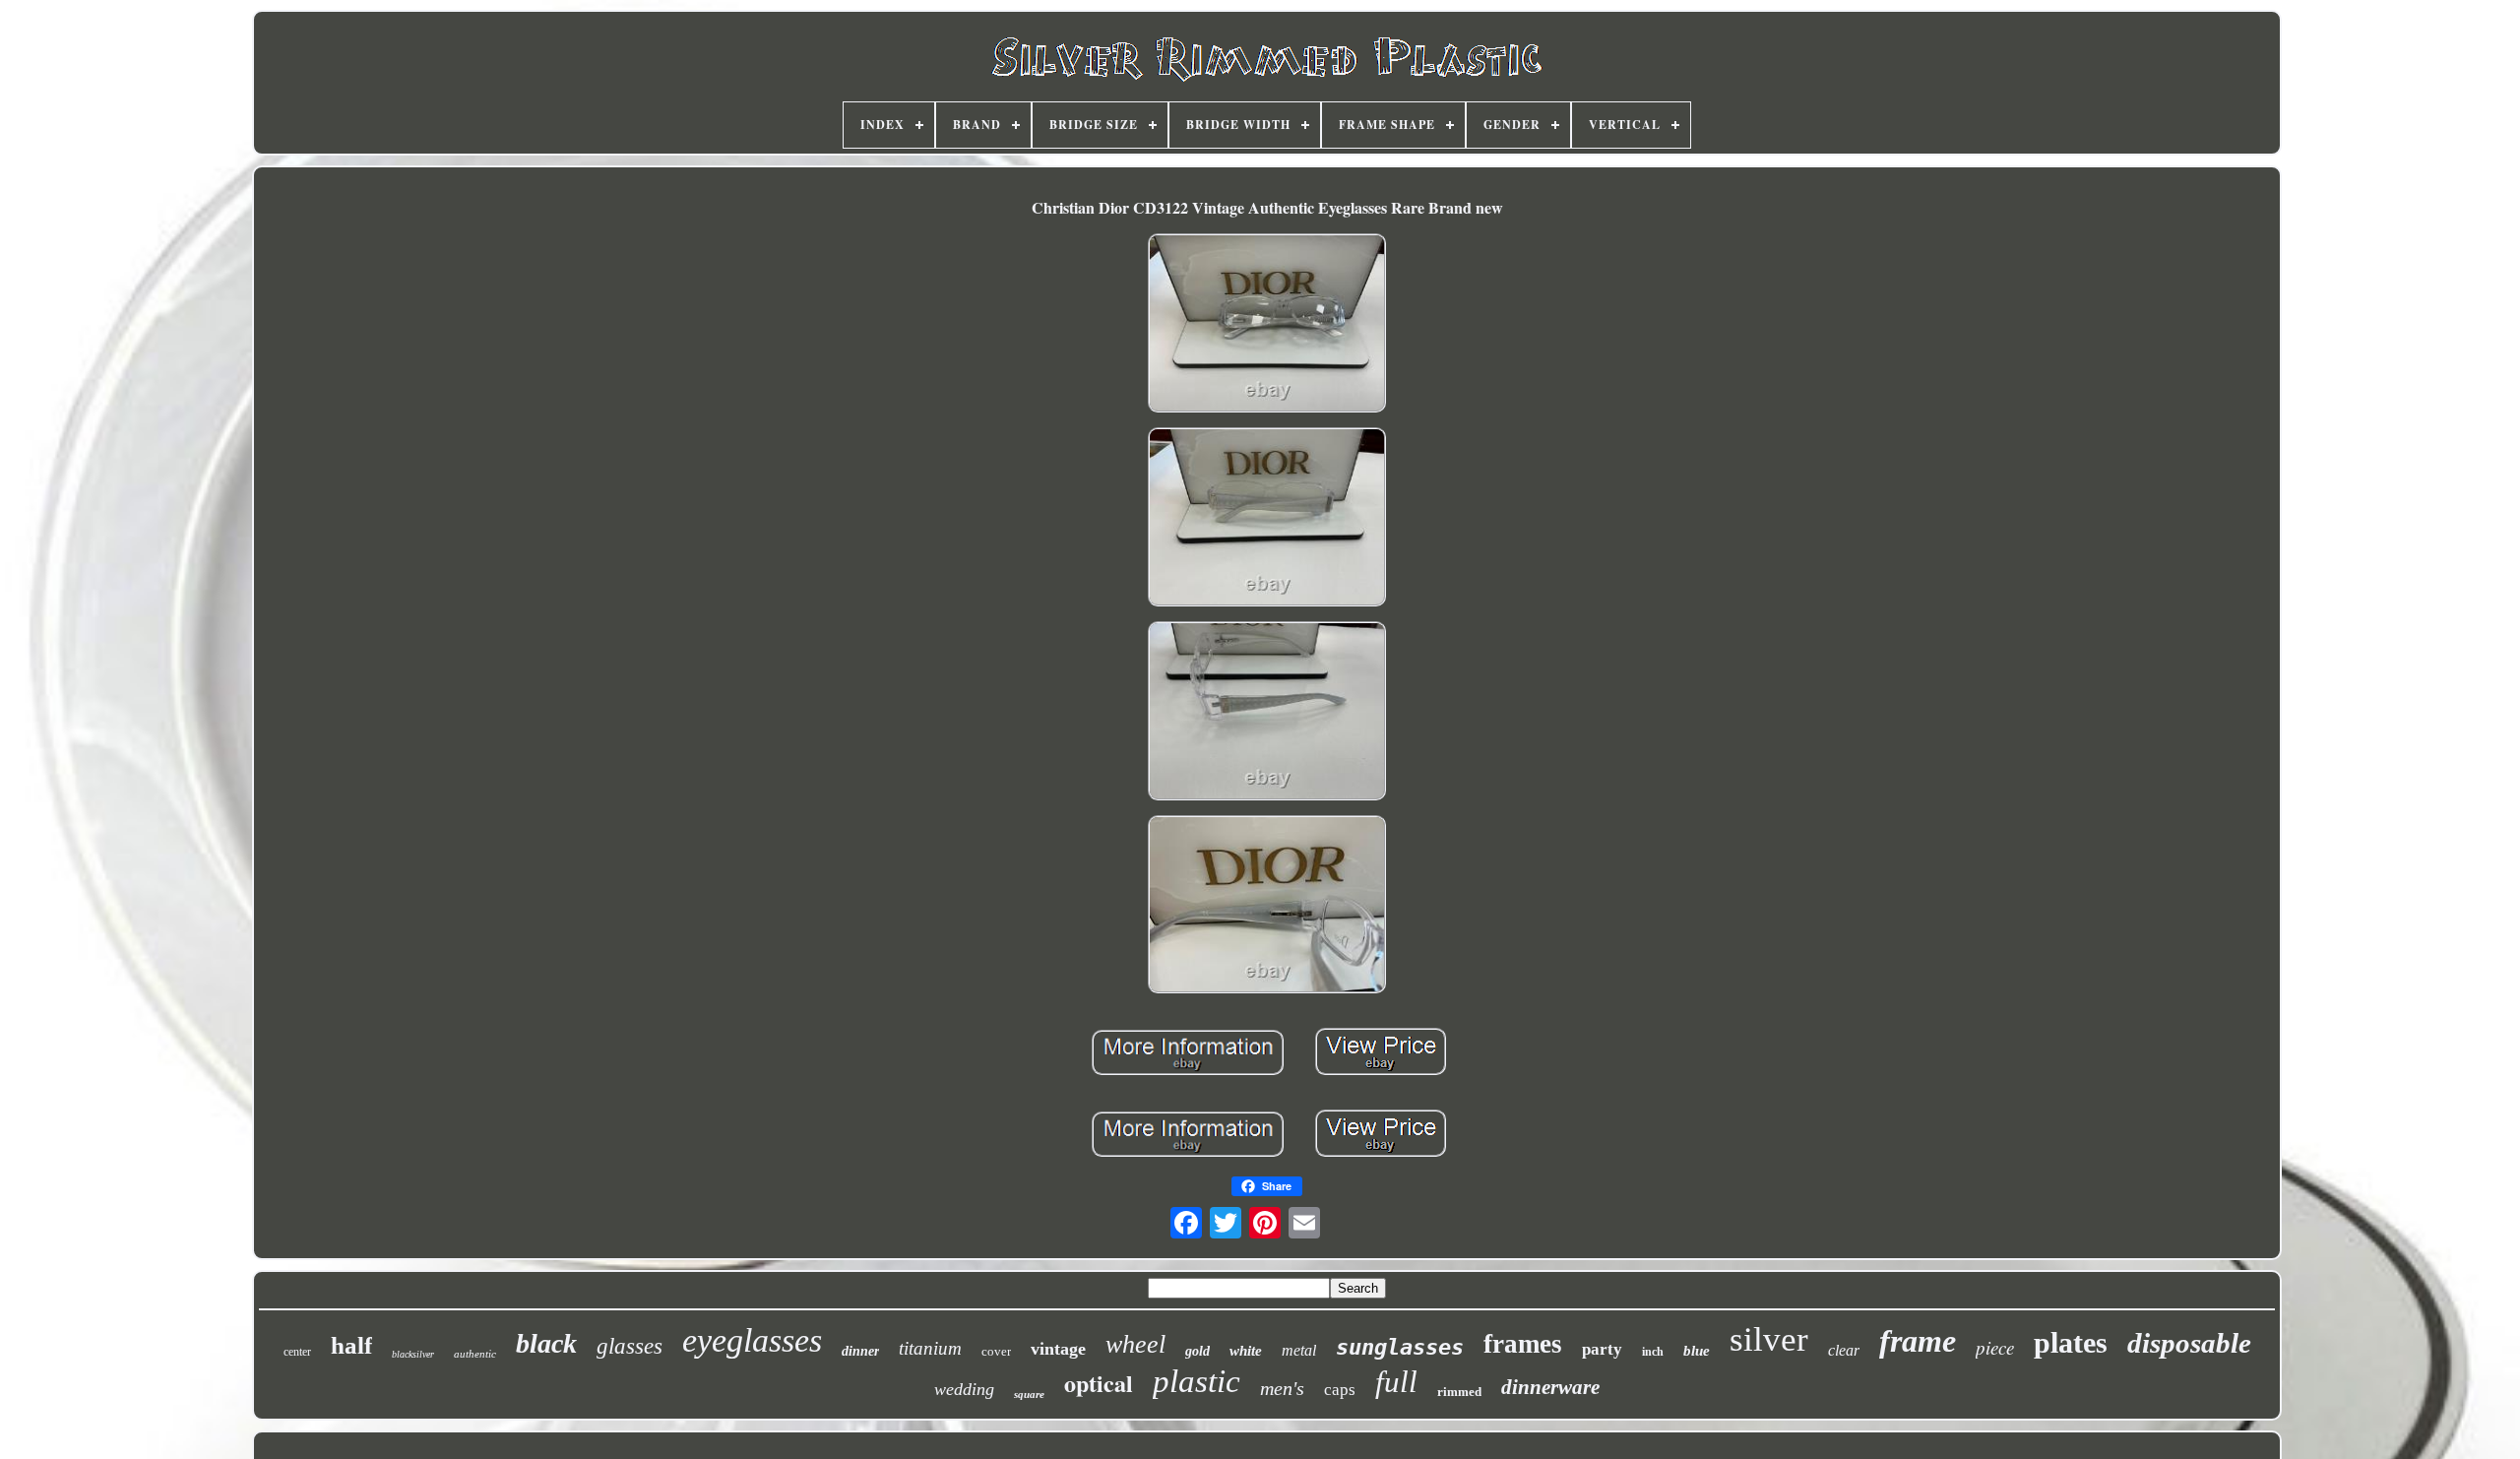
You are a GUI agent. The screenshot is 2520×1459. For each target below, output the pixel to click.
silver (1769, 1339)
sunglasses (1400, 1347)
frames (1523, 1344)
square (1029, 1394)
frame (1918, 1341)
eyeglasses (752, 1340)
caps (1340, 1390)
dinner (860, 1351)
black (546, 1343)
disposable (2189, 1343)
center (297, 1352)
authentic (475, 1354)
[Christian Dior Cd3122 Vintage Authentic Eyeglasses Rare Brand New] (1267, 325)
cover (996, 1351)
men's (1282, 1388)
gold (1197, 1351)
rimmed (1459, 1392)
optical (1099, 1383)
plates (2071, 1342)
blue (1697, 1351)
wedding (964, 1389)
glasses (630, 1346)
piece (1995, 1347)
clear (1844, 1350)
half (351, 1345)
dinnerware (1550, 1387)
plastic (1197, 1381)
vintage (1058, 1349)
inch (1653, 1352)
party (1602, 1349)
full (1396, 1382)
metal (1299, 1350)
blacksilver (413, 1354)
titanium (930, 1348)
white (1246, 1351)
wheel (1135, 1344)
